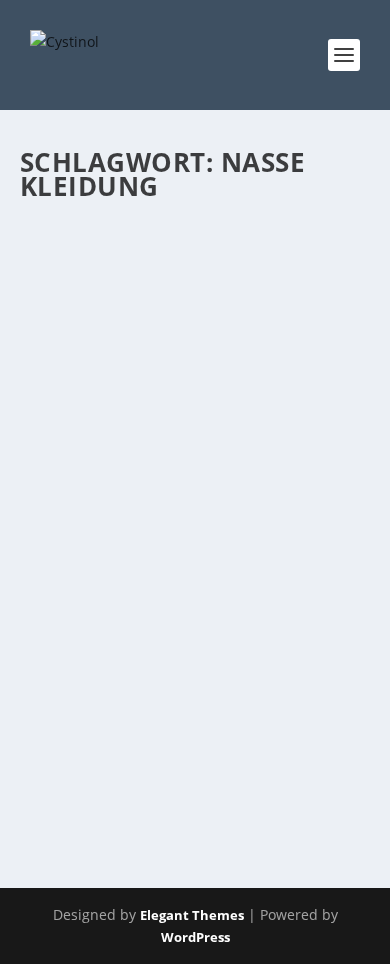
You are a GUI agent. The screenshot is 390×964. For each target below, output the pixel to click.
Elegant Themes (192, 915)
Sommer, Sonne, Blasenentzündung (132, 516)
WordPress (195, 937)
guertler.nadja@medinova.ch (136, 557)
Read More (92, 776)
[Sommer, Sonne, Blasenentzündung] (193, 345)
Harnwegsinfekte (87, 578)
